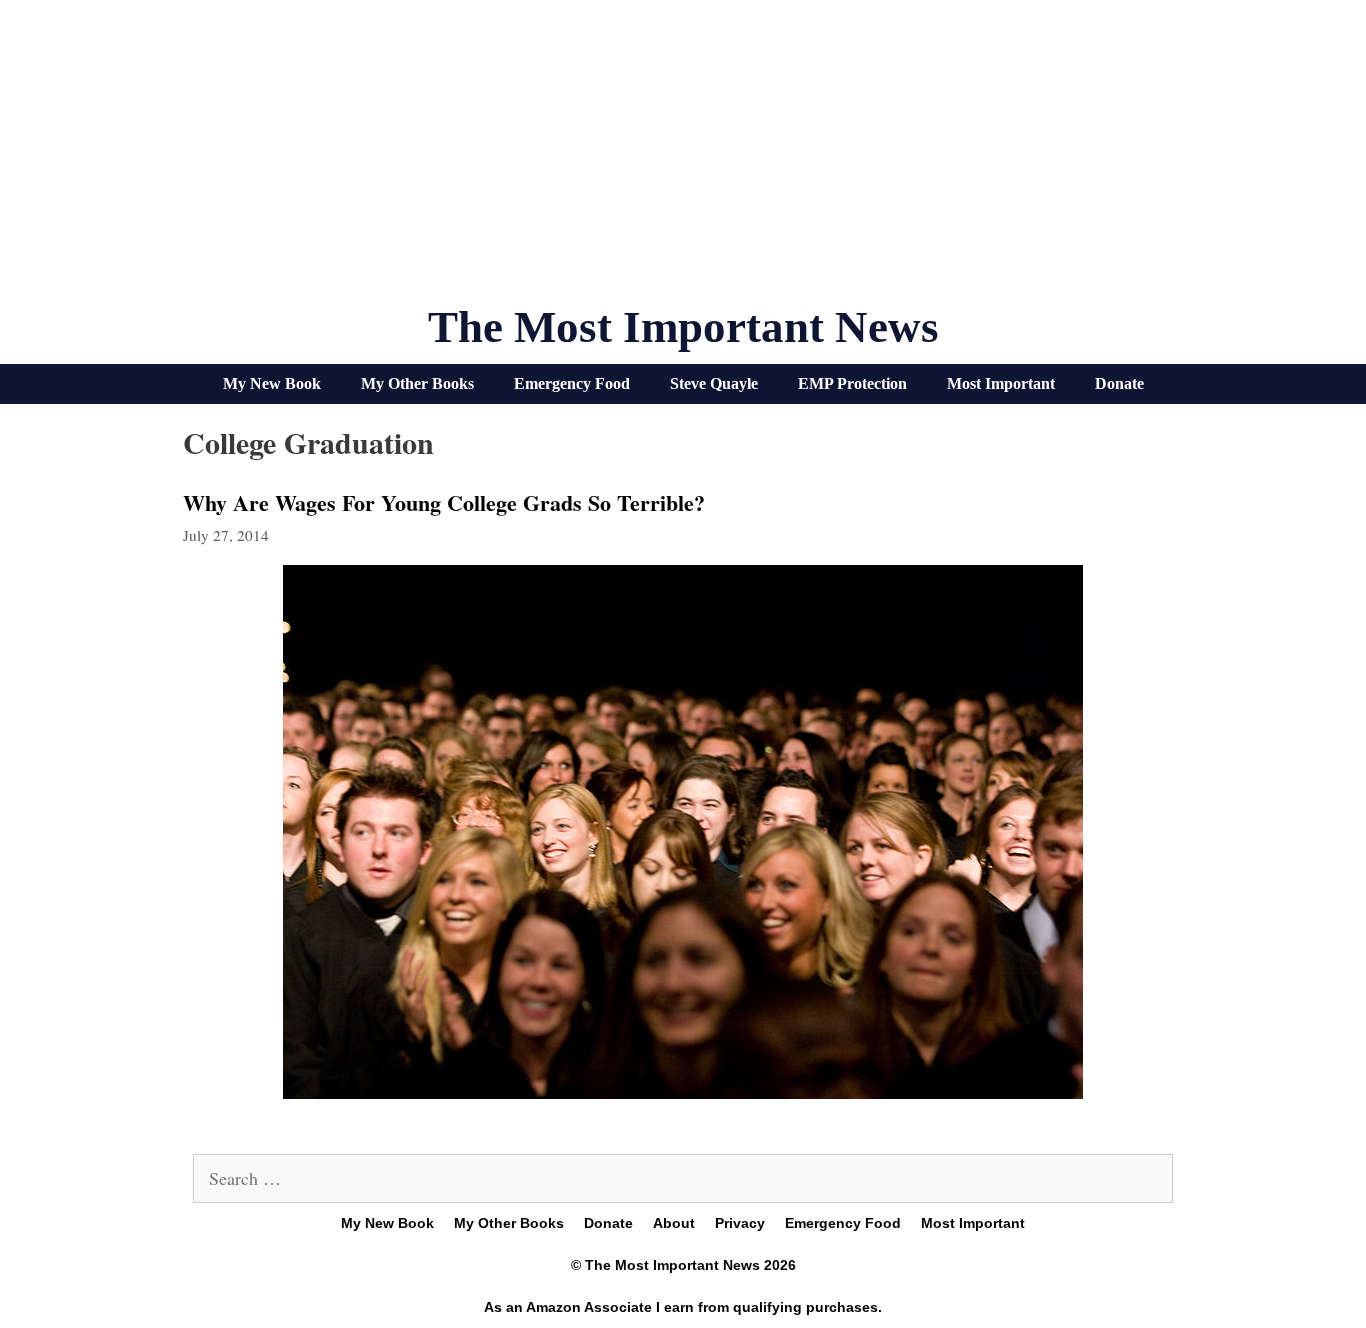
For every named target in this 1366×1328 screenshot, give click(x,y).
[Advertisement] (683, 160)
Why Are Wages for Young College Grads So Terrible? (444, 502)
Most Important (1001, 383)
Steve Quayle (714, 383)
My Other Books (417, 383)
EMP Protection (852, 383)
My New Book (272, 383)
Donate (1119, 383)
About (674, 1223)
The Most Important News (683, 327)
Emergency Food (572, 383)
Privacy (740, 1223)
